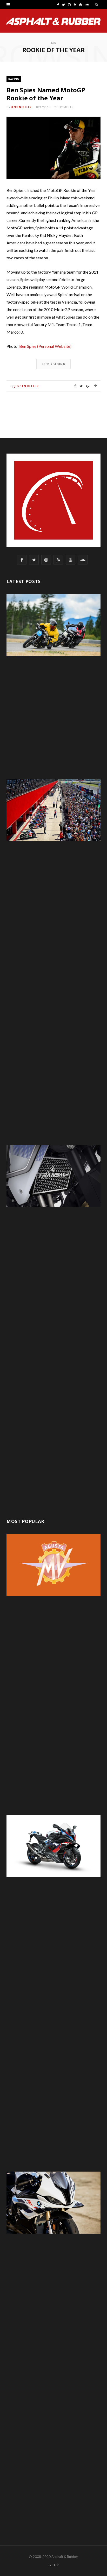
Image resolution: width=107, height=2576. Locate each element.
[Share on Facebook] (75, 386)
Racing (14, 79)
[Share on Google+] (88, 386)
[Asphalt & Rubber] (53, 21)
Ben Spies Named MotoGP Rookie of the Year (46, 94)
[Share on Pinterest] (95, 386)
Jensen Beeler (21, 107)
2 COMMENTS (64, 107)
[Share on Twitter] (81, 386)
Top (55, 2565)
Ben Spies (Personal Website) (45, 346)
